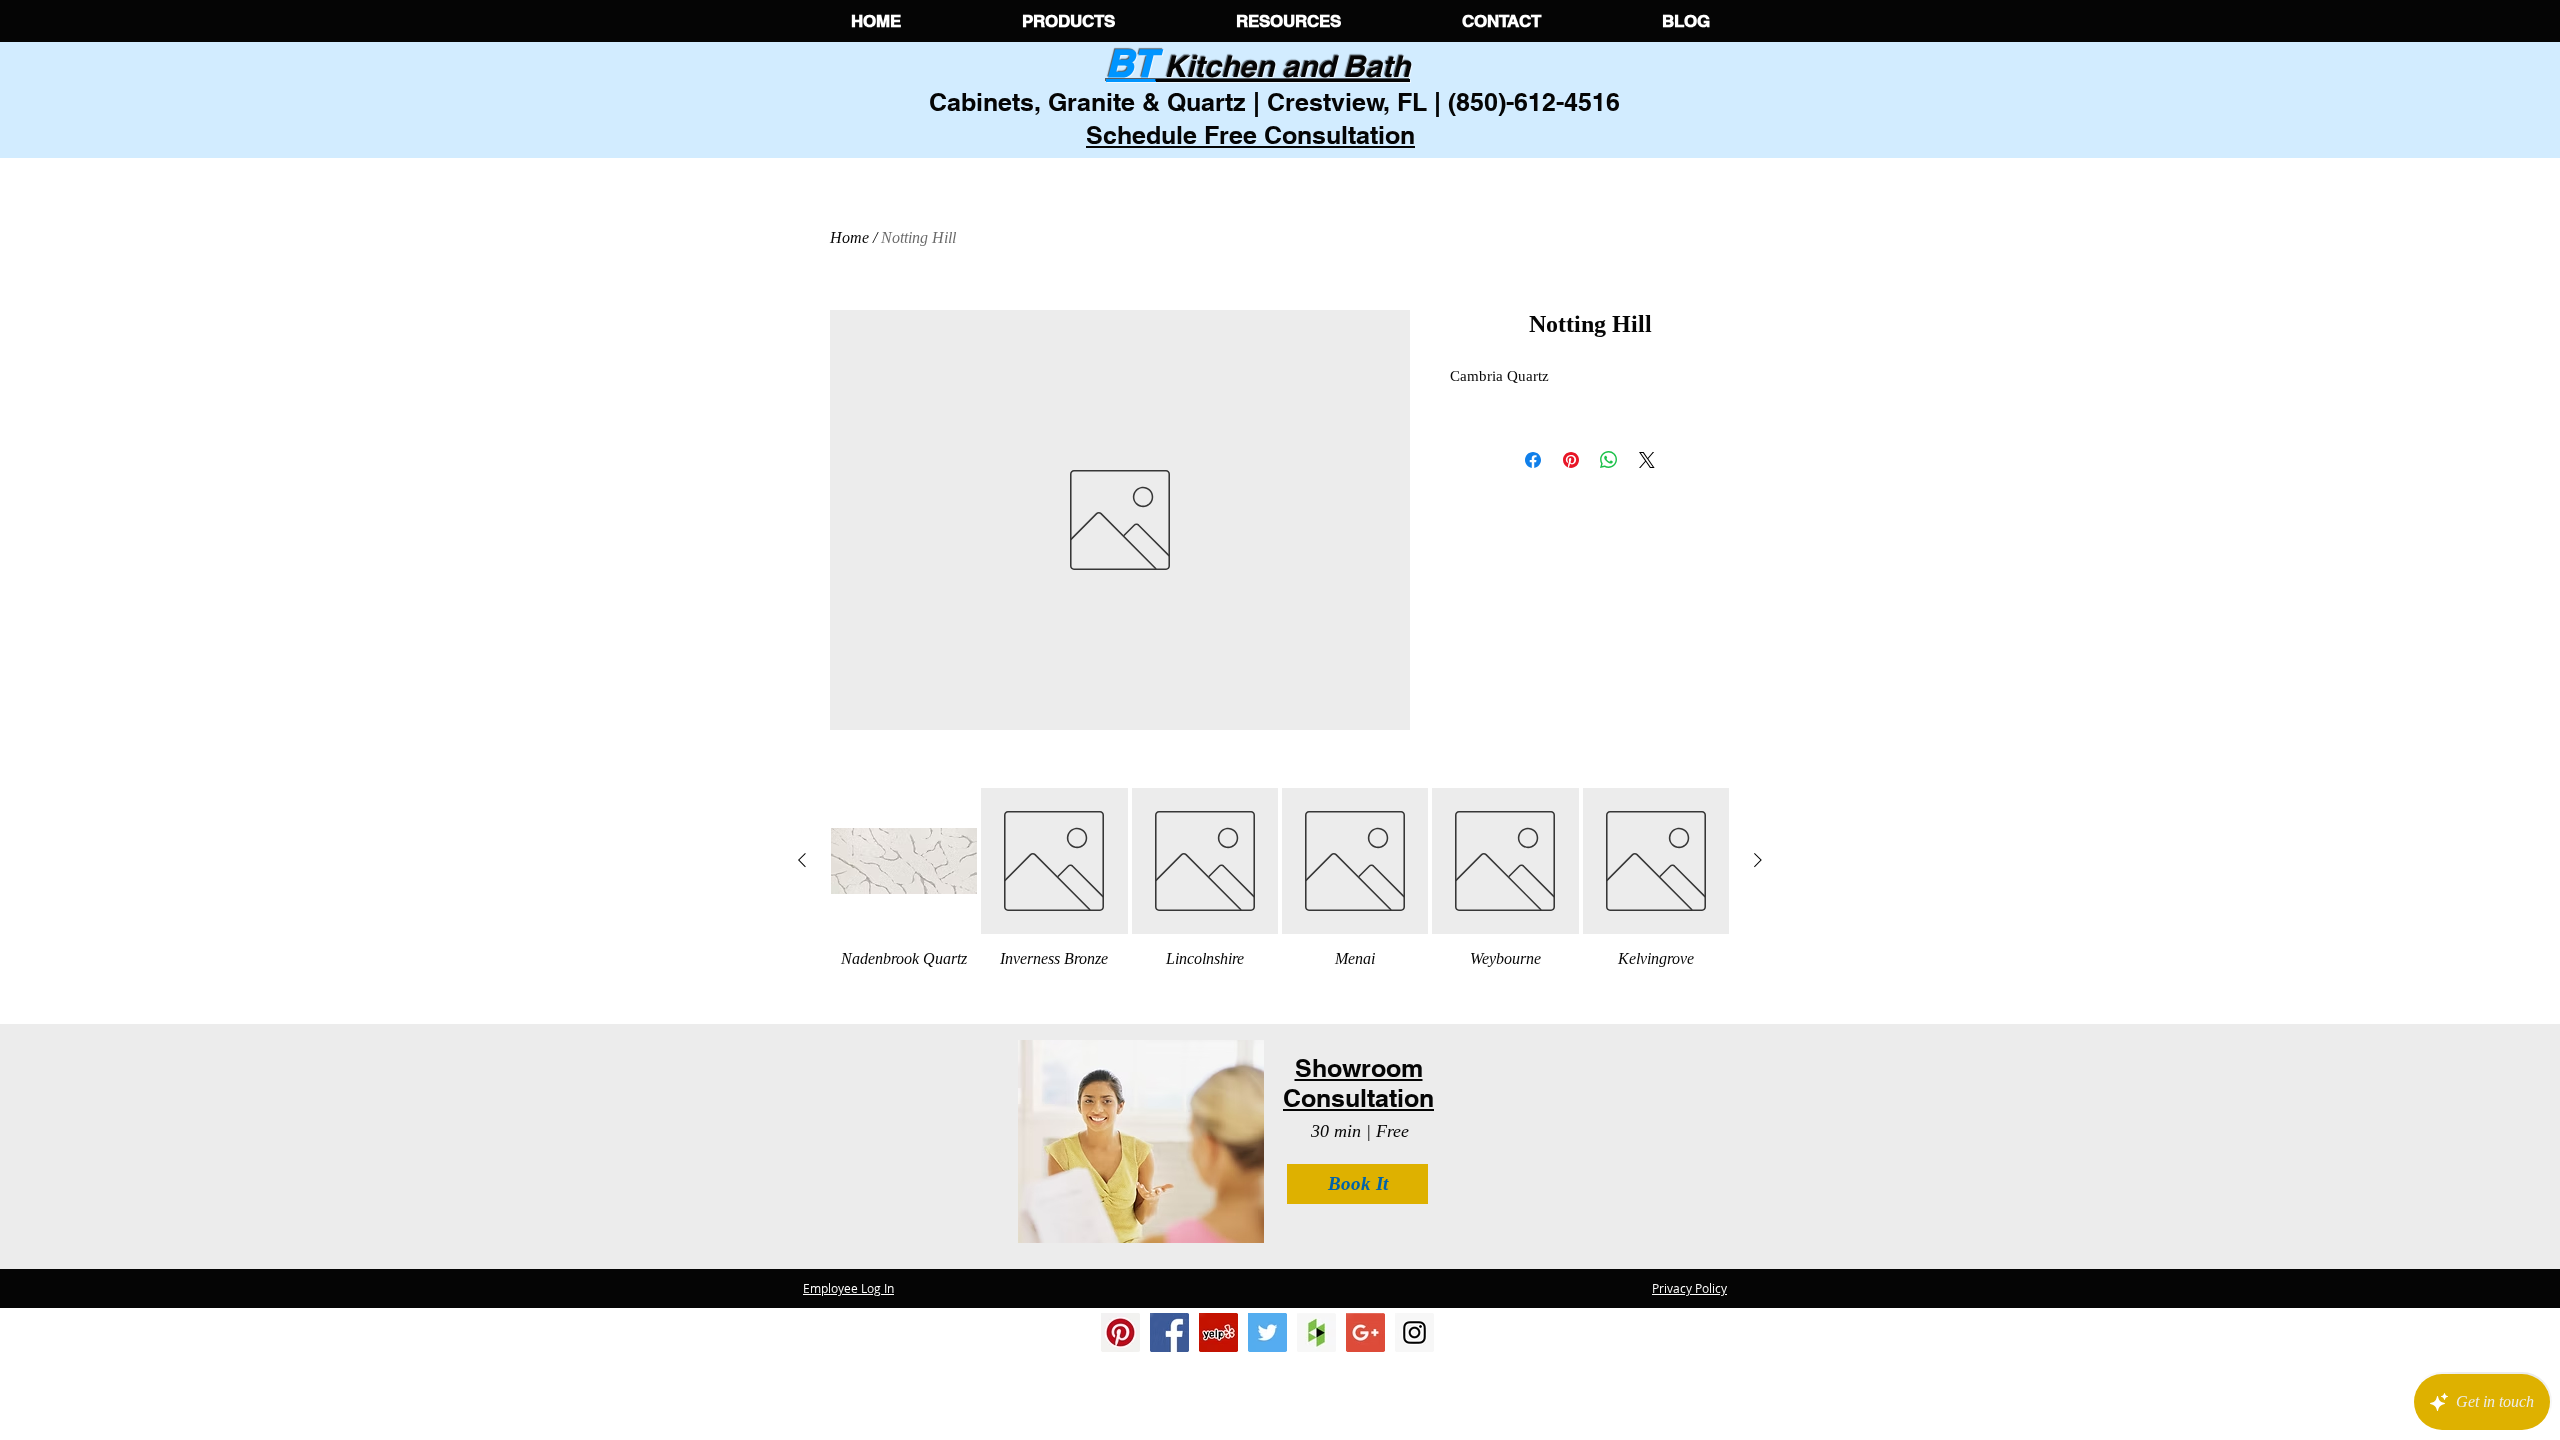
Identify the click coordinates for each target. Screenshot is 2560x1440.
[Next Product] (1758, 860)
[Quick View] (904, 861)
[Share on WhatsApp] (1609, 460)
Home (849, 237)
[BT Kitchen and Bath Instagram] (1218, 1332)
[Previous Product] (802, 860)
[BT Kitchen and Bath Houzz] (1316, 1332)
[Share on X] (1647, 460)
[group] (1280, 882)
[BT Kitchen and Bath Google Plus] (1365, 1332)
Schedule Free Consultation (1250, 135)
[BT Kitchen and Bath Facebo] (1169, 1332)
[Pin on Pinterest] (1571, 460)
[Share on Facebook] (1533, 460)
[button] (1068, 21)
